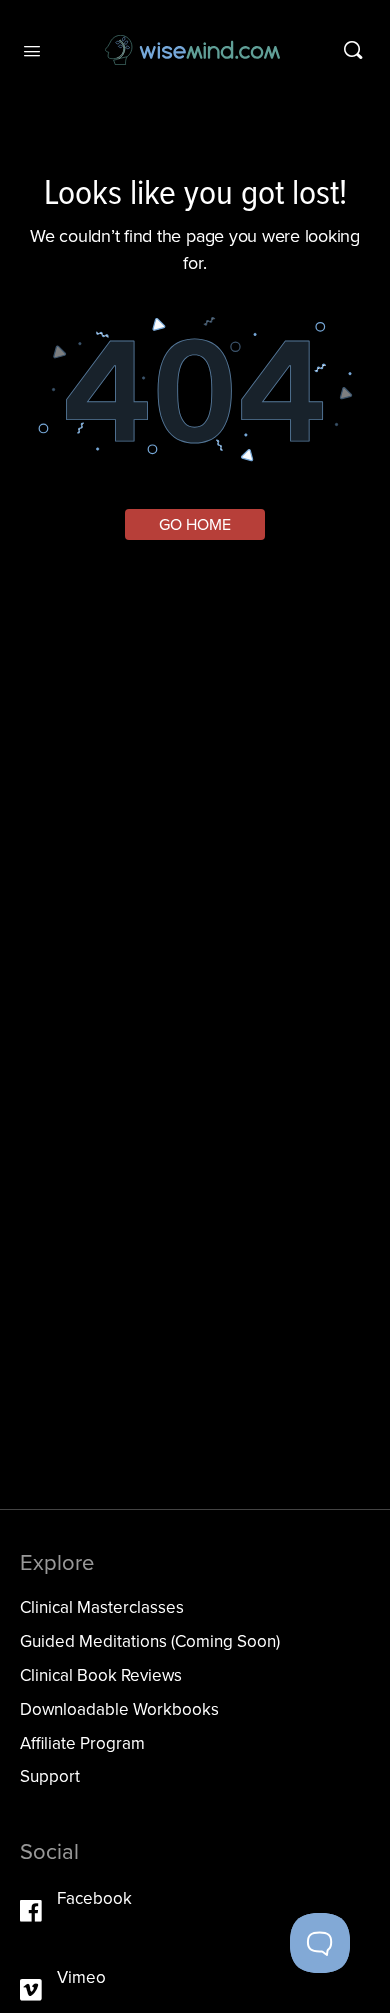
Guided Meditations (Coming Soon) (150, 1641)
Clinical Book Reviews (101, 1675)
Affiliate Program (82, 1743)
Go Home (195, 524)
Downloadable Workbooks (119, 1709)
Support (50, 1776)
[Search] (353, 50)
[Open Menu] (32, 49)
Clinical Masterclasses (102, 1607)
